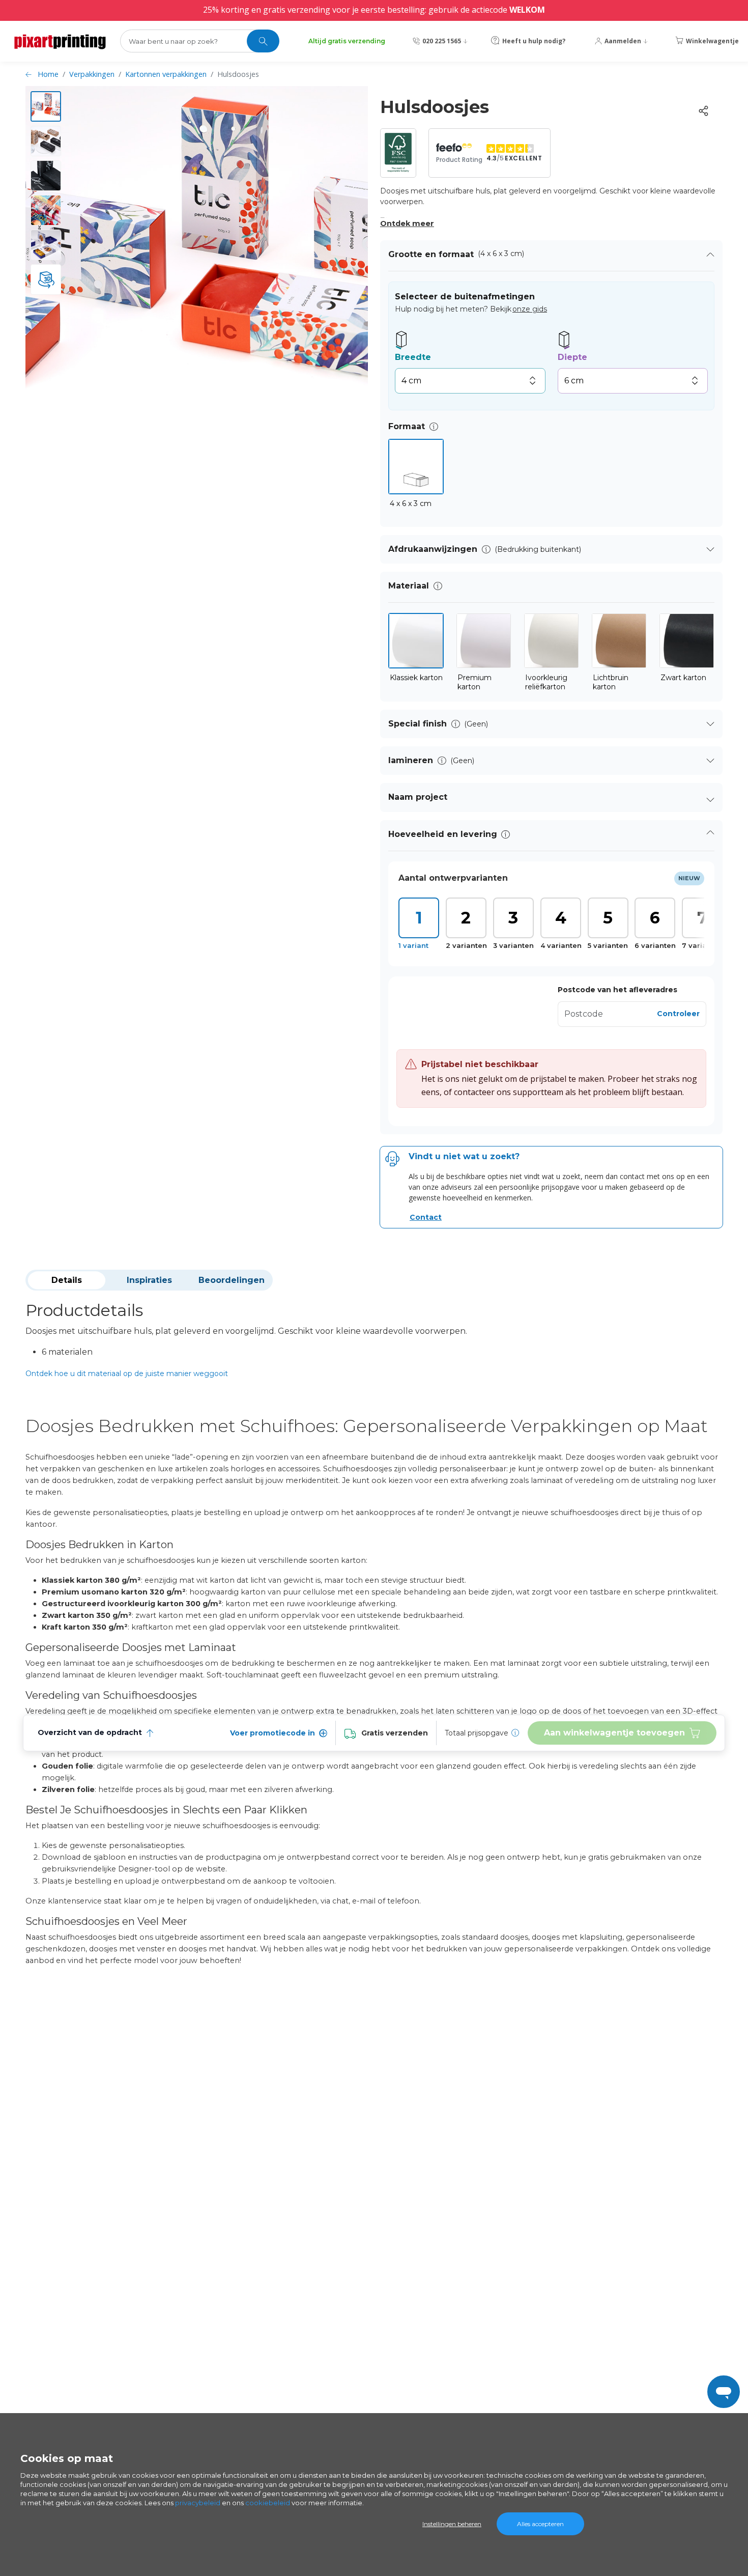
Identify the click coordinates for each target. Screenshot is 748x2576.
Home (48, 74)
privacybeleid (198, 2503)
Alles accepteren (540, 2524)
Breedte (413, 357)
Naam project (418, 797)
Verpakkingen (92, 74)
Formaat (407, 426)
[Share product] (703, 111)
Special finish (418, 724)
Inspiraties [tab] (149, 1280)
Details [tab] (67, 1280)
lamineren (411, 760)
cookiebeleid (268, 2503)
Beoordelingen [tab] (232, 1280)
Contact (426, 1217)
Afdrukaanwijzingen (433, 549)
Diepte (572, 357)
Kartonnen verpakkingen (166, 74)
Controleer (678, 1014)
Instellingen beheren (452, 2524)
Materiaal (409, 586)
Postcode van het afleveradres (617, 990)
